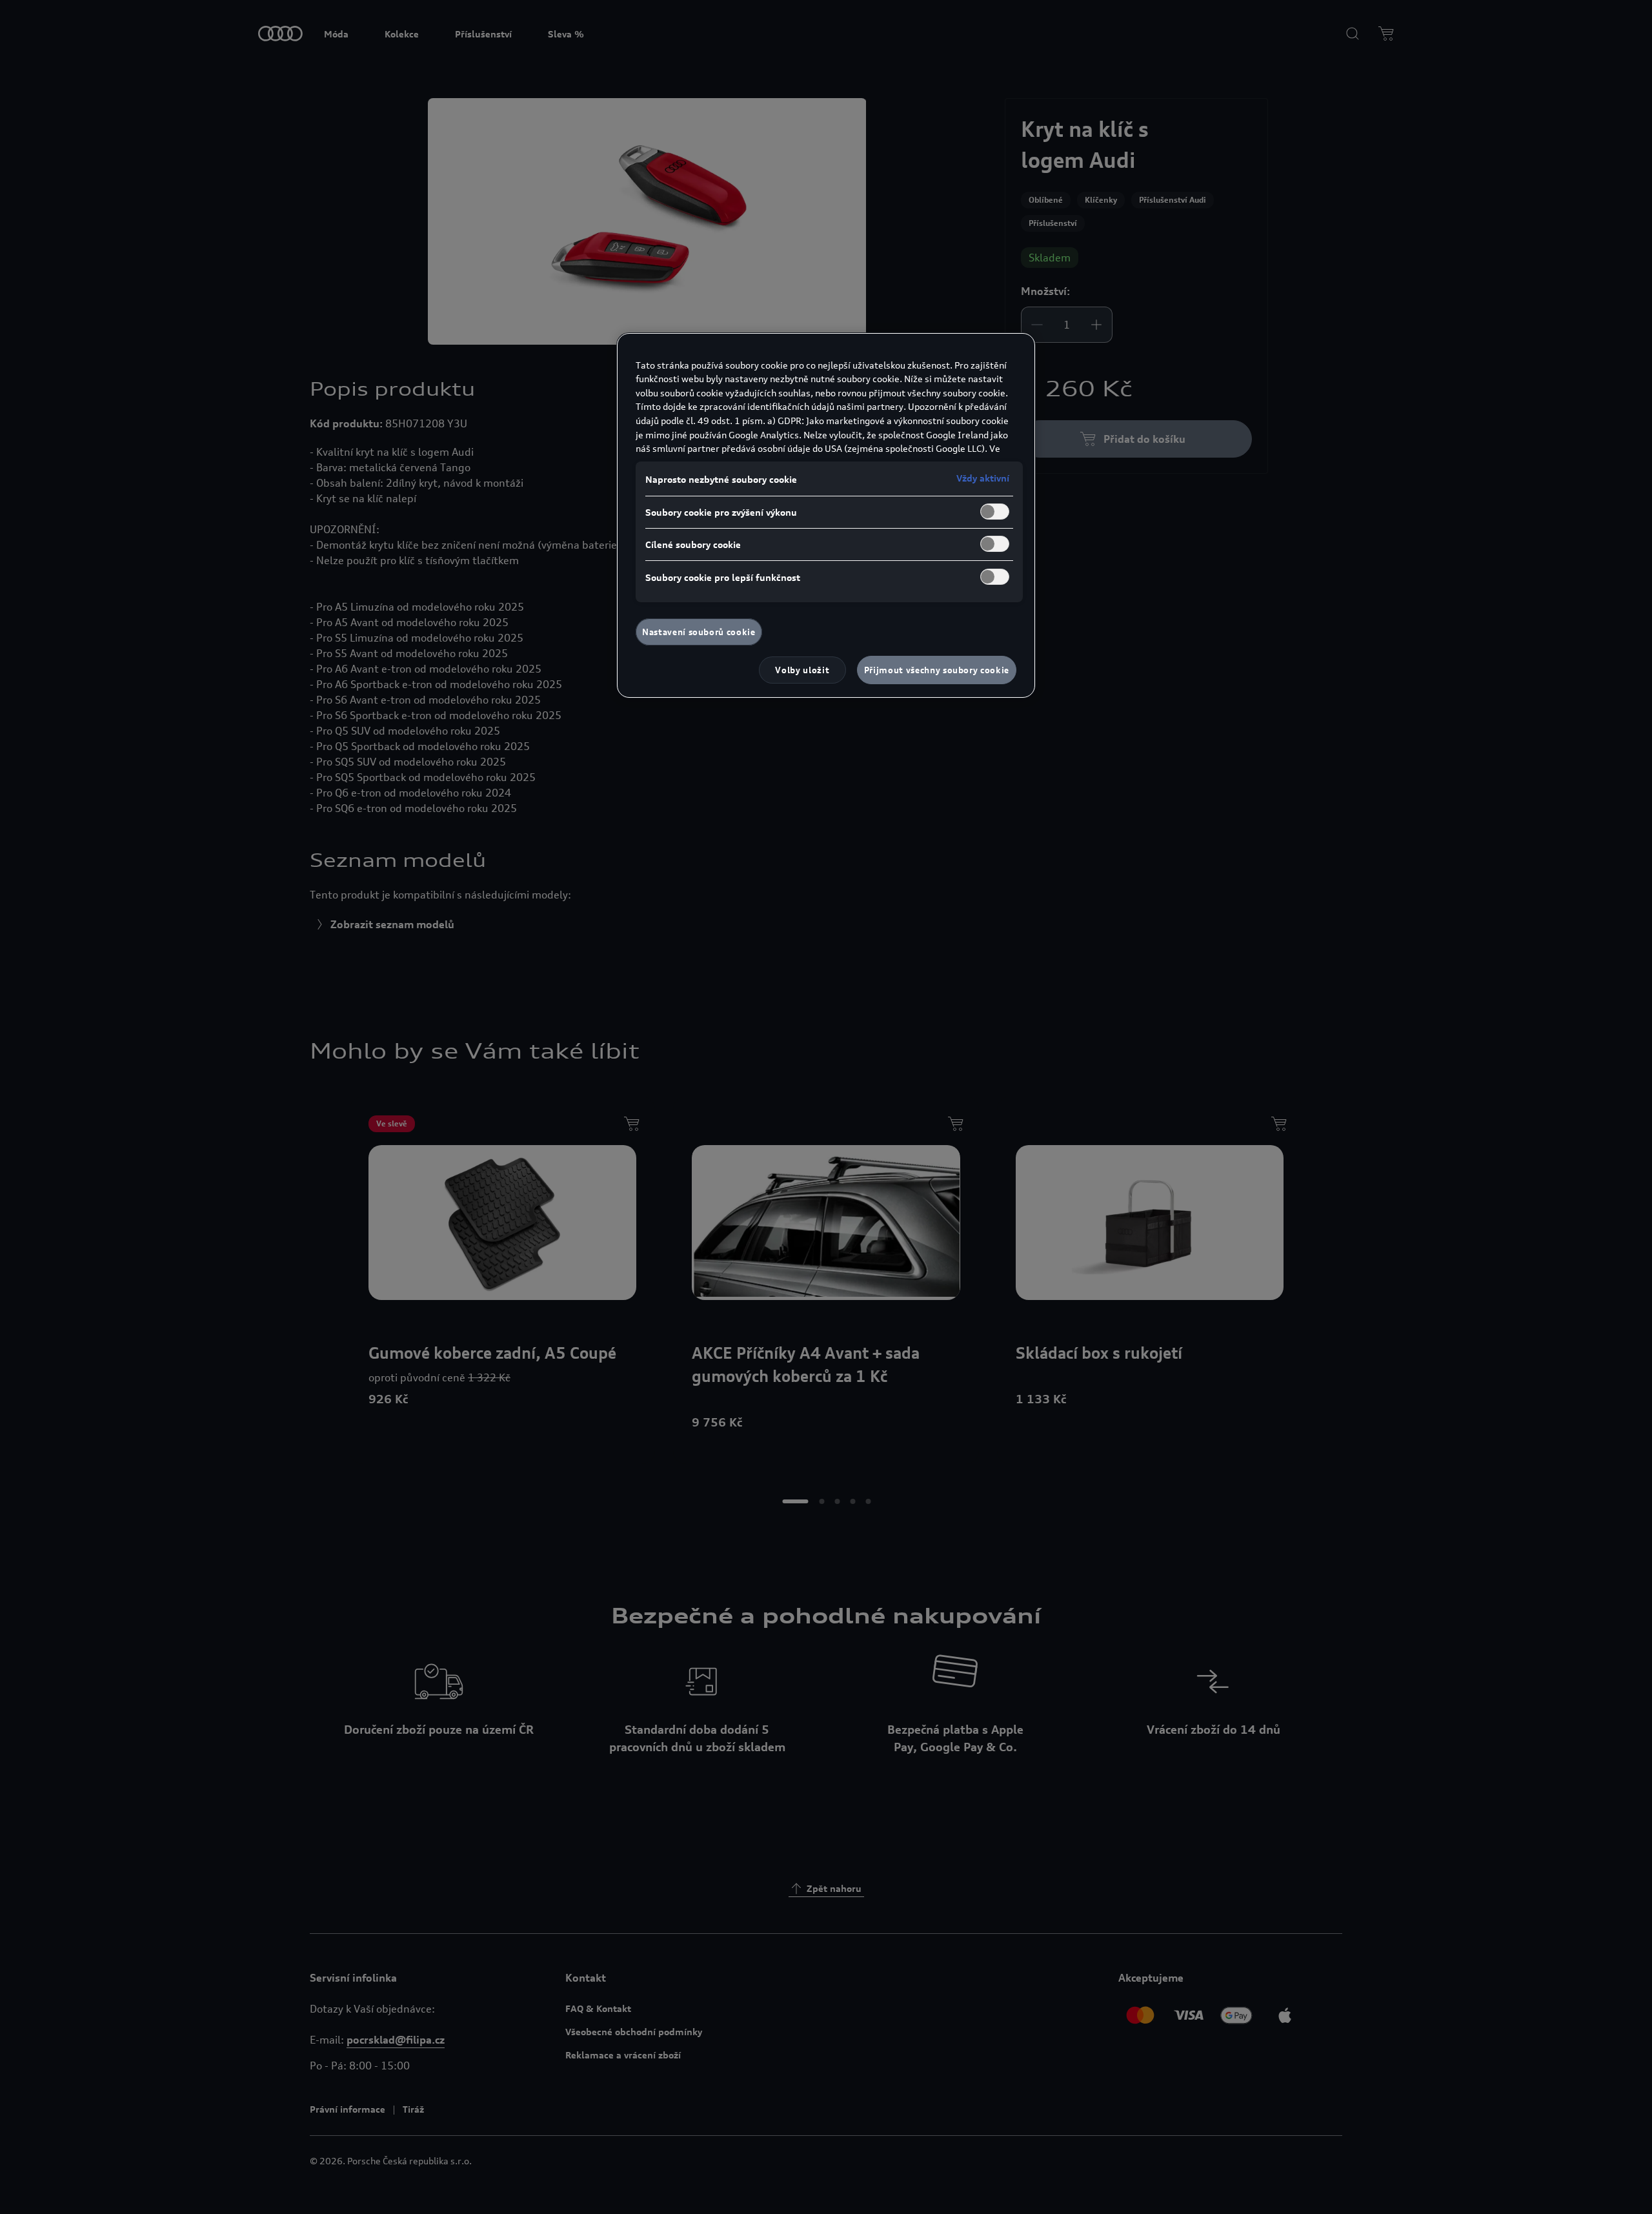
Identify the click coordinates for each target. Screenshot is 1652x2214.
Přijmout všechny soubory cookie (937, 670)
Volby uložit (802, 670)
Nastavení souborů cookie (699, 632)
